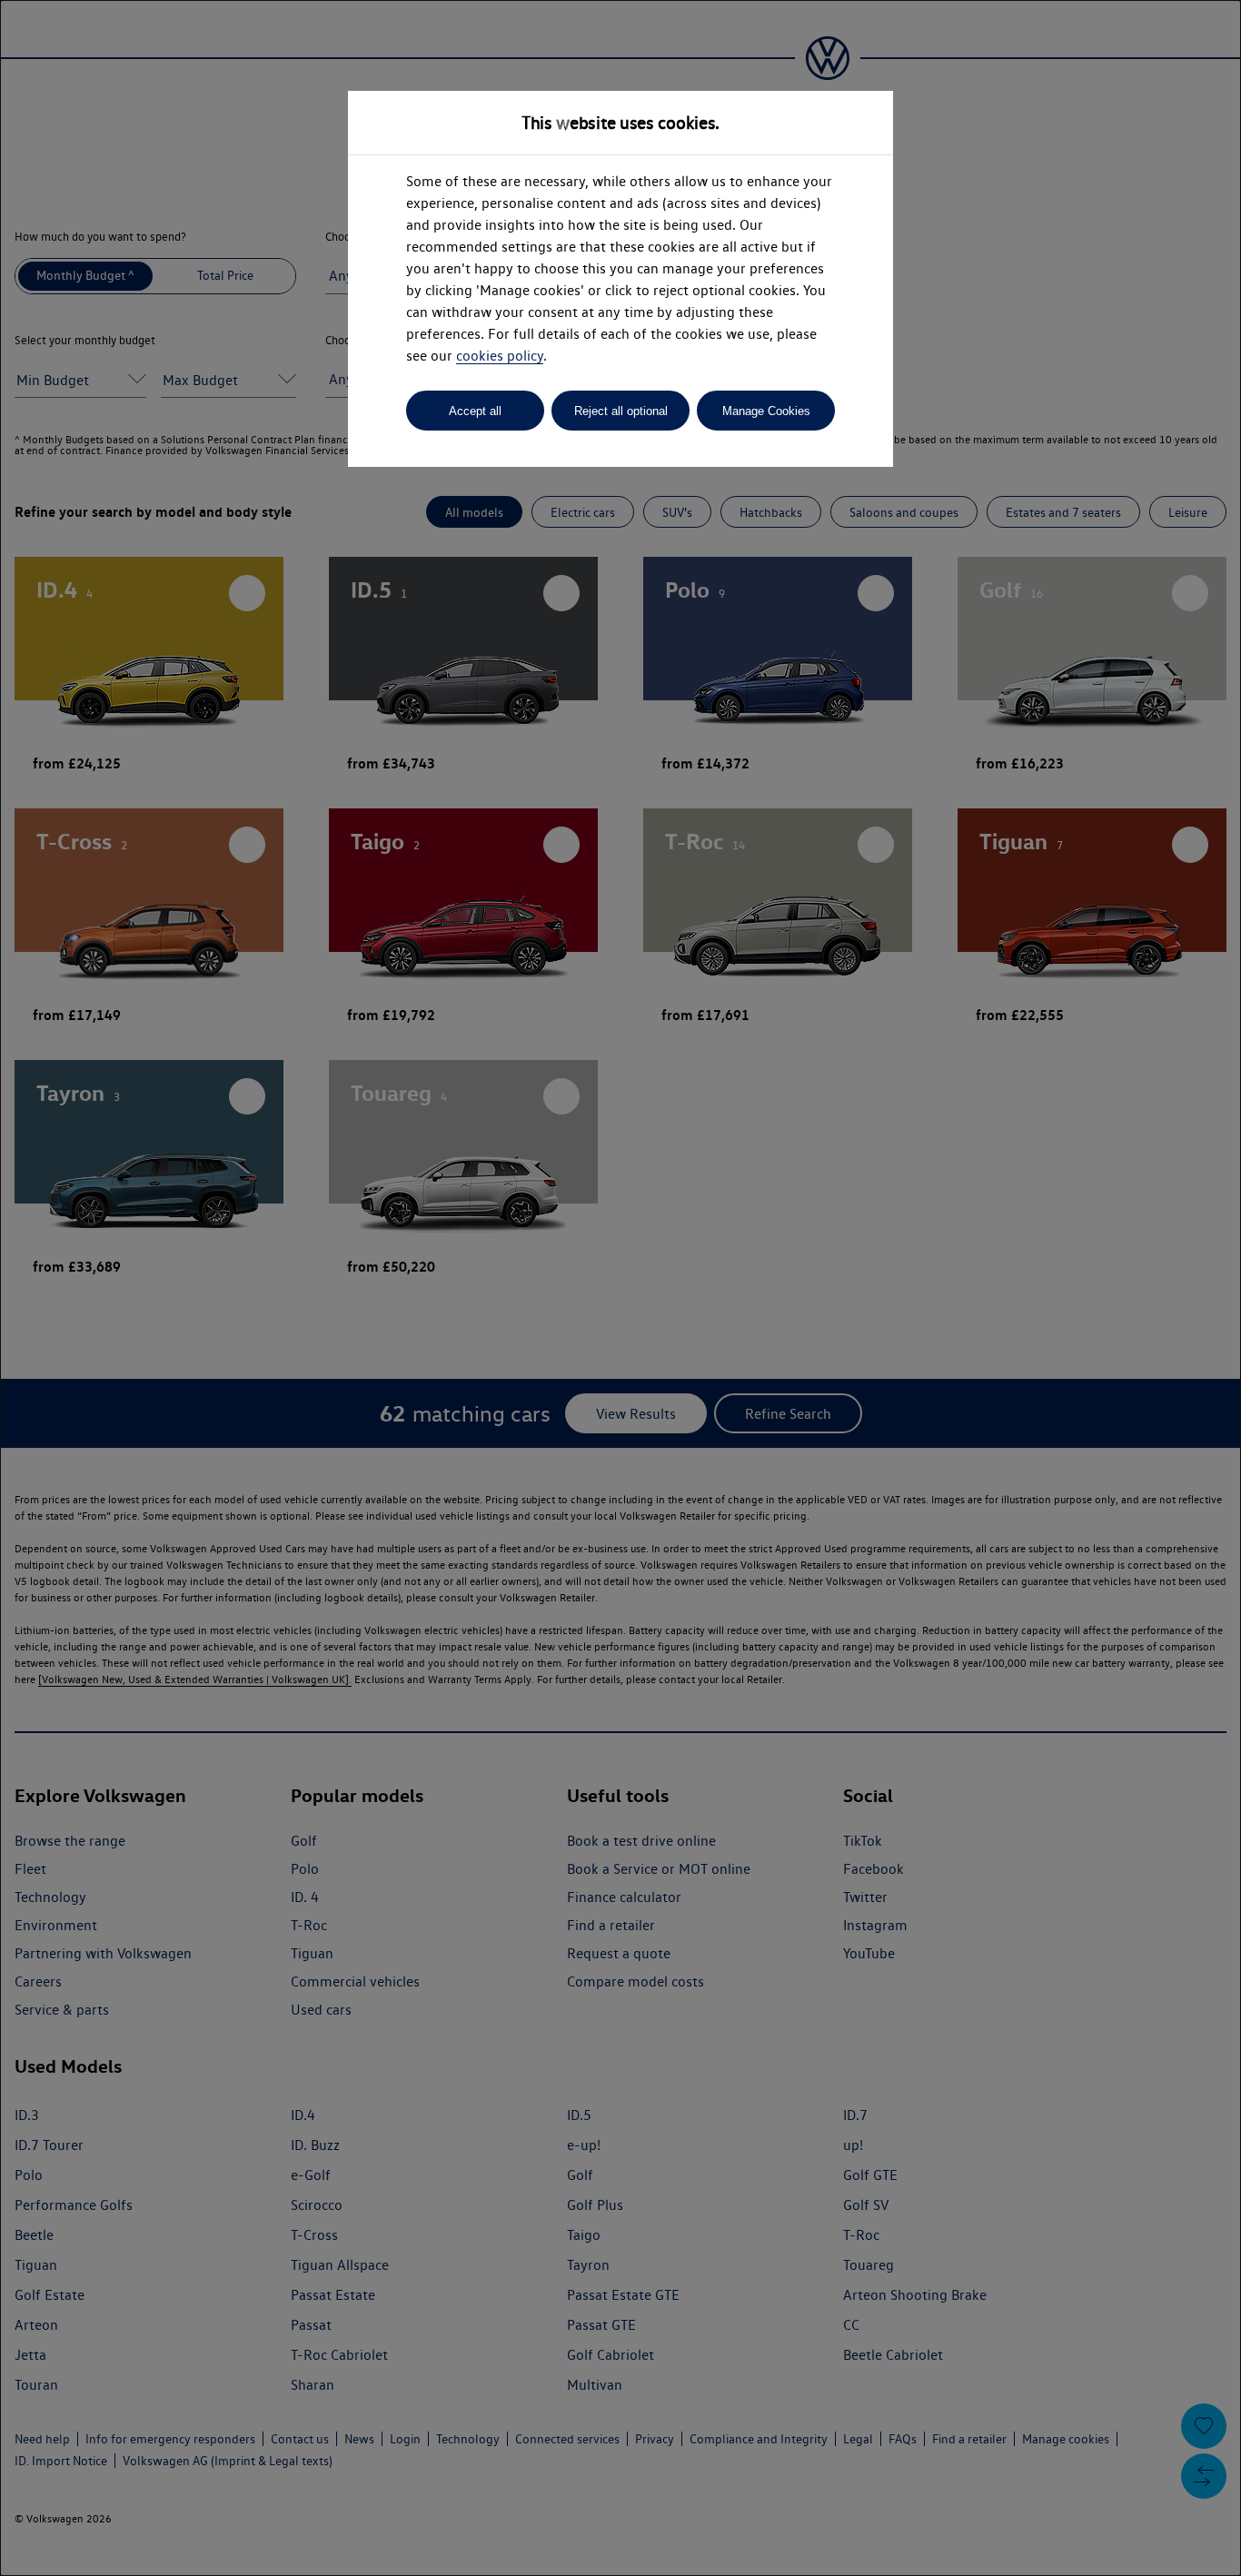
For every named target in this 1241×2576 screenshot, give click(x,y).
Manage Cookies (766, 411)
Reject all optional (621, 411)
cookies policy (500, 356)
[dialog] (620, 1288)
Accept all (475, 411)
